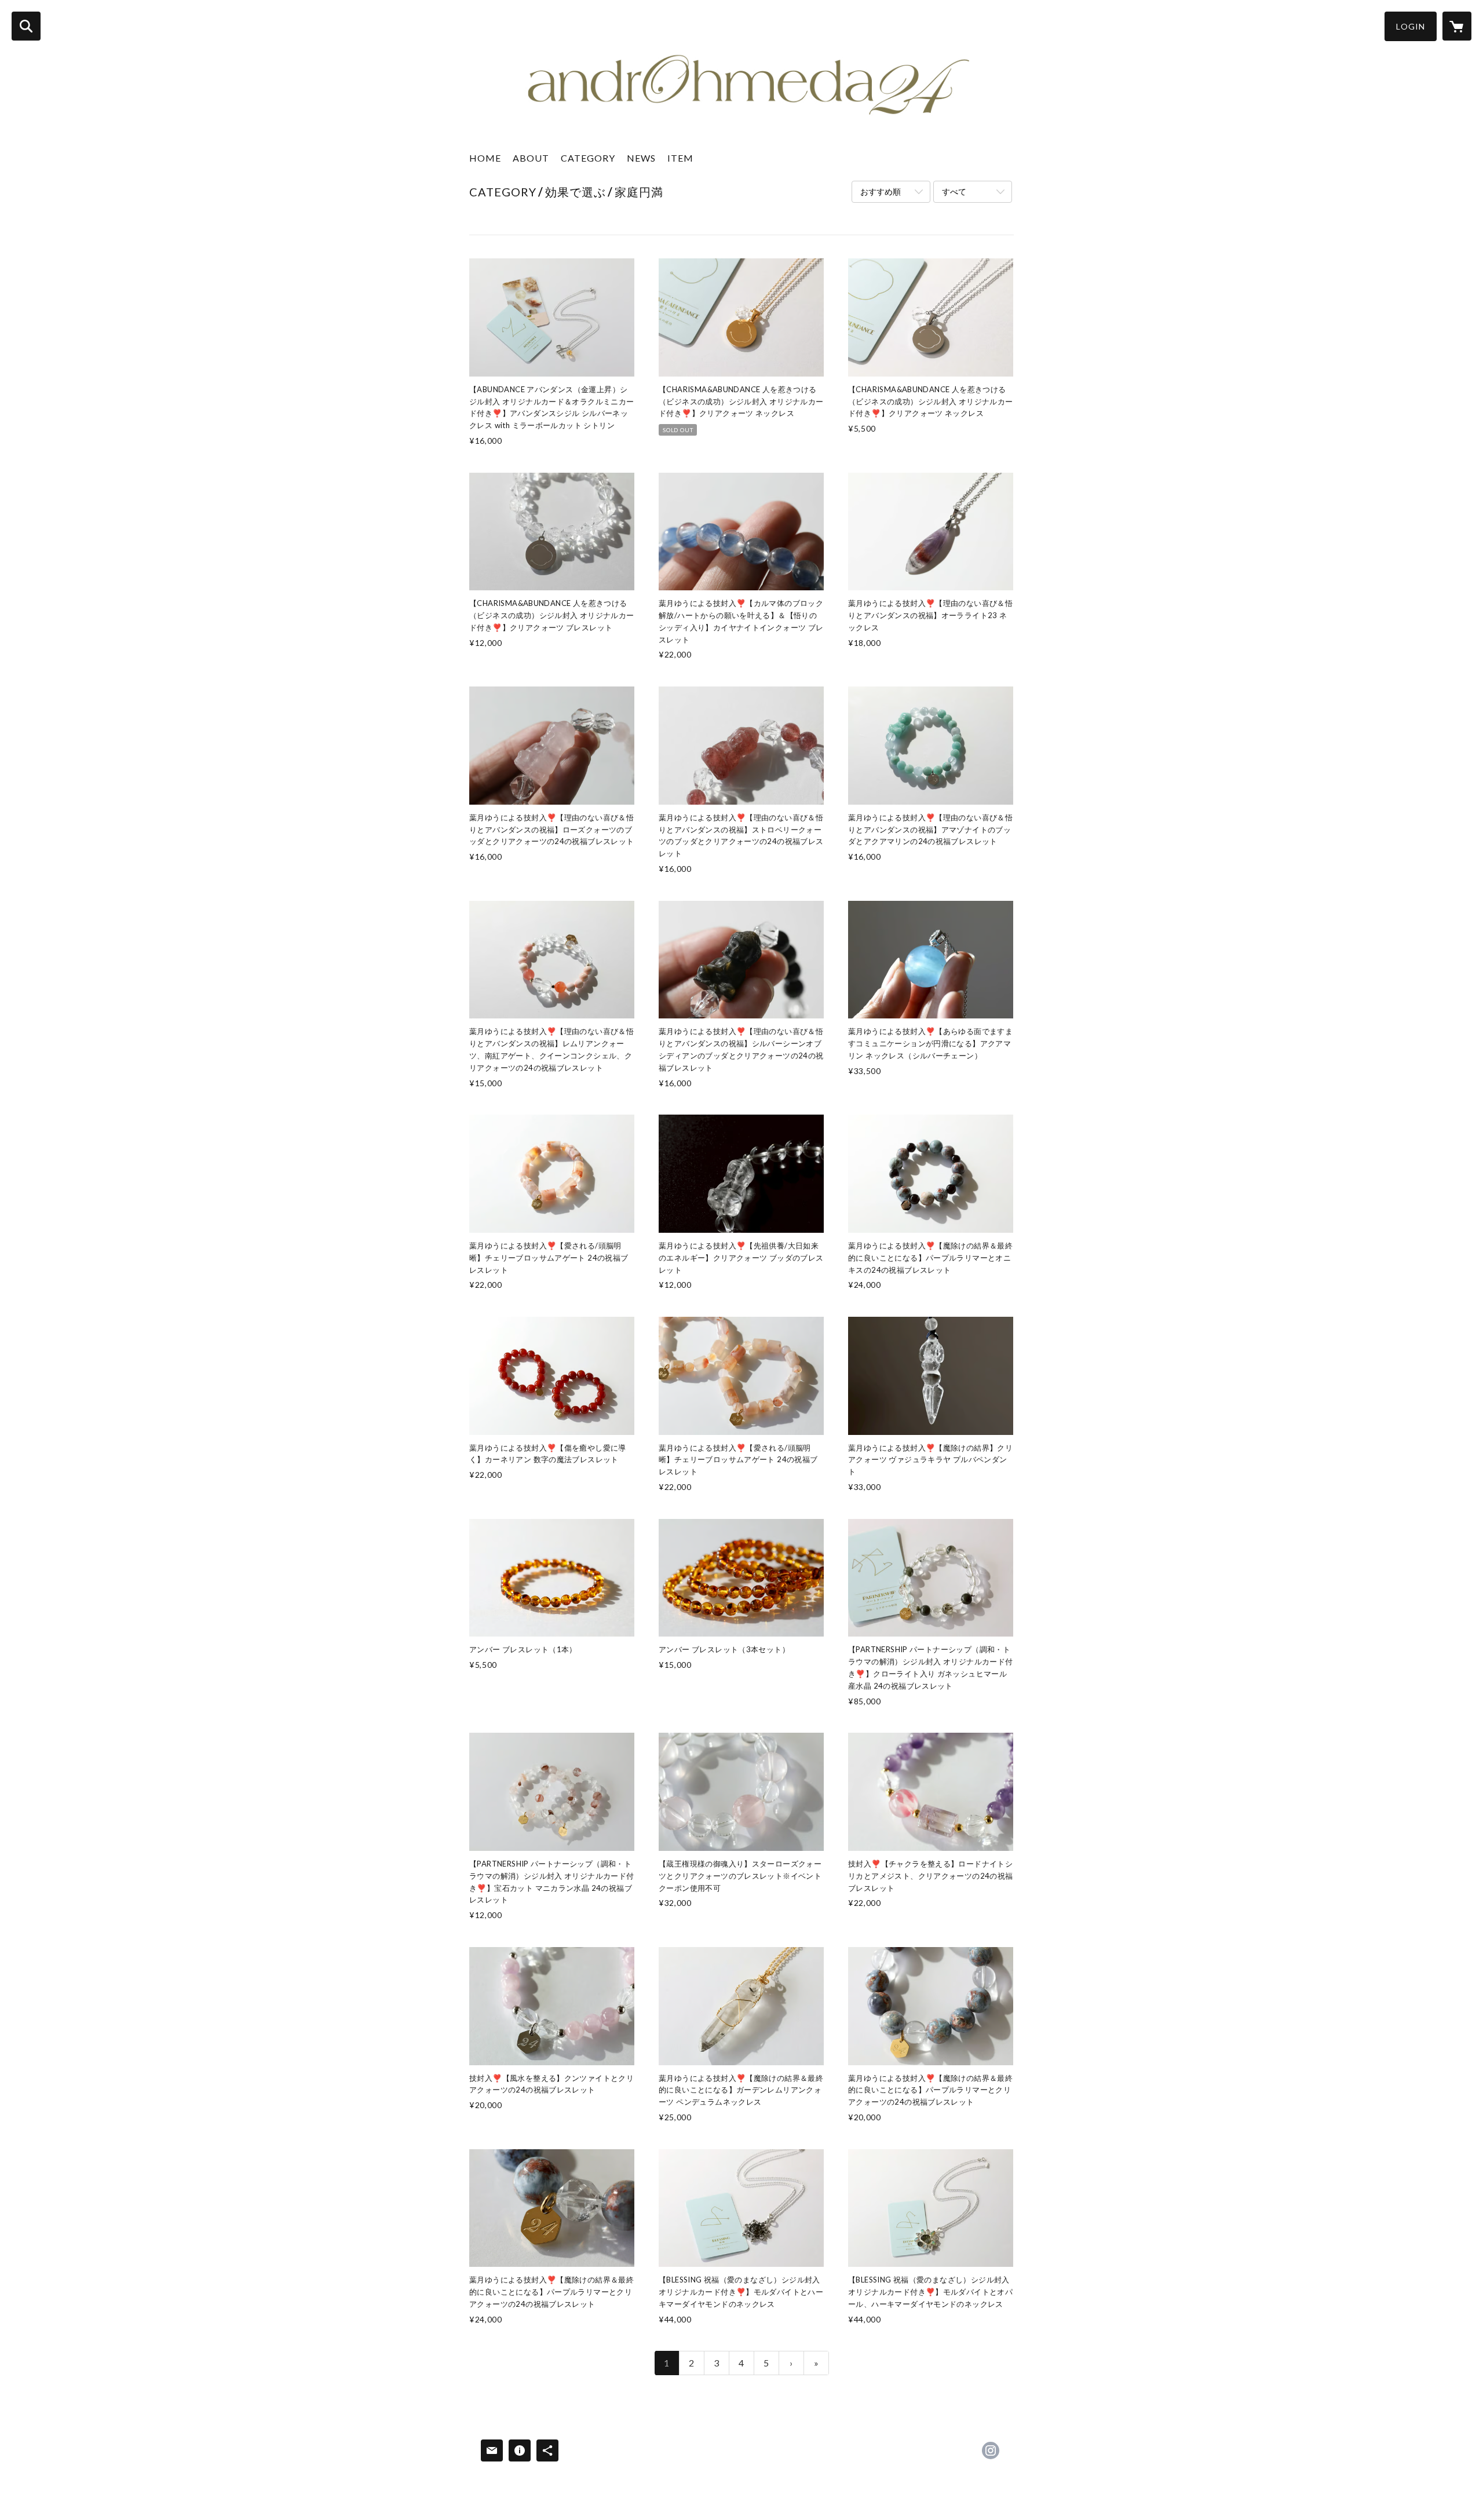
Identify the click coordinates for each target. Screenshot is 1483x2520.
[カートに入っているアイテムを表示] (1457, 26)
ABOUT (531, 158)
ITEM (680, 158)
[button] (1411, 26)
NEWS (641, 158)
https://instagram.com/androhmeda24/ (991, 2450)
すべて (954, 191)
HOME (485, 158)
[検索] (26, 26)
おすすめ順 (881, 191)
